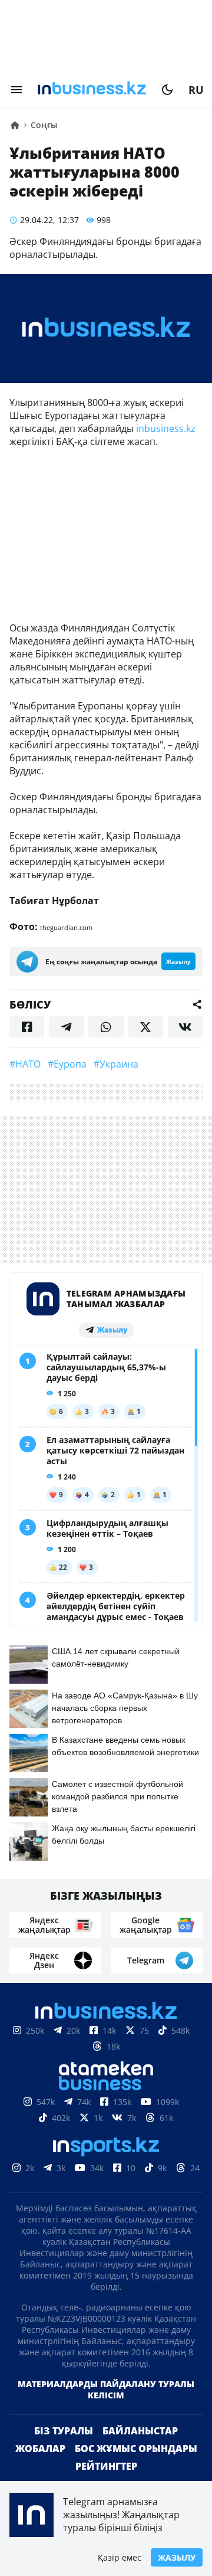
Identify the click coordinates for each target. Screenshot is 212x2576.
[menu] (16, 90)
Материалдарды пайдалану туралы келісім (106, 2390)
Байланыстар (140, 2431)
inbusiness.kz (165, 428)
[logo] (92, 90)
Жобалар (40, 2449)
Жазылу (177, 2557)
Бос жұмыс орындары (136, 2449)
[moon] (167, 90)
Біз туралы (64, 2431)
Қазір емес (120, 2557)
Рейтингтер (106, 2466)
